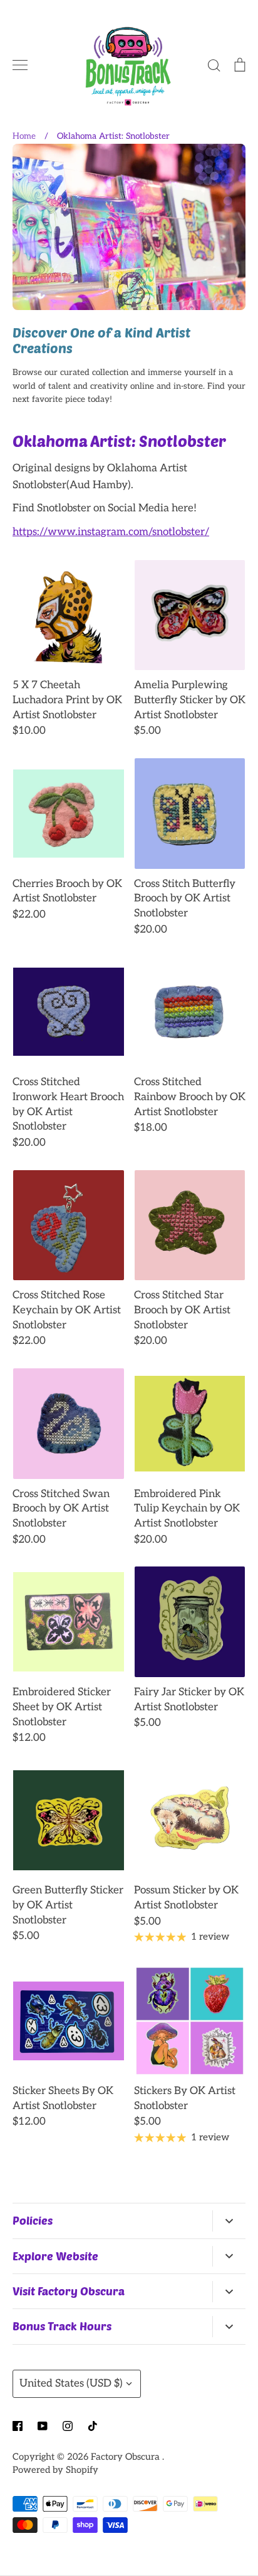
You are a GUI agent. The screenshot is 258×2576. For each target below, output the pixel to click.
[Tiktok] (93, 2426)
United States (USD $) (71, 2383)
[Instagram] (68, 2426)
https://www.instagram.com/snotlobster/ (111, 532)
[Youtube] (43, 2426)
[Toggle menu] (20, 65)
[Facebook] (18, 2426)
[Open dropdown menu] (229, 2221)
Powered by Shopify (55, 2470)
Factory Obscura (126, 2457)
